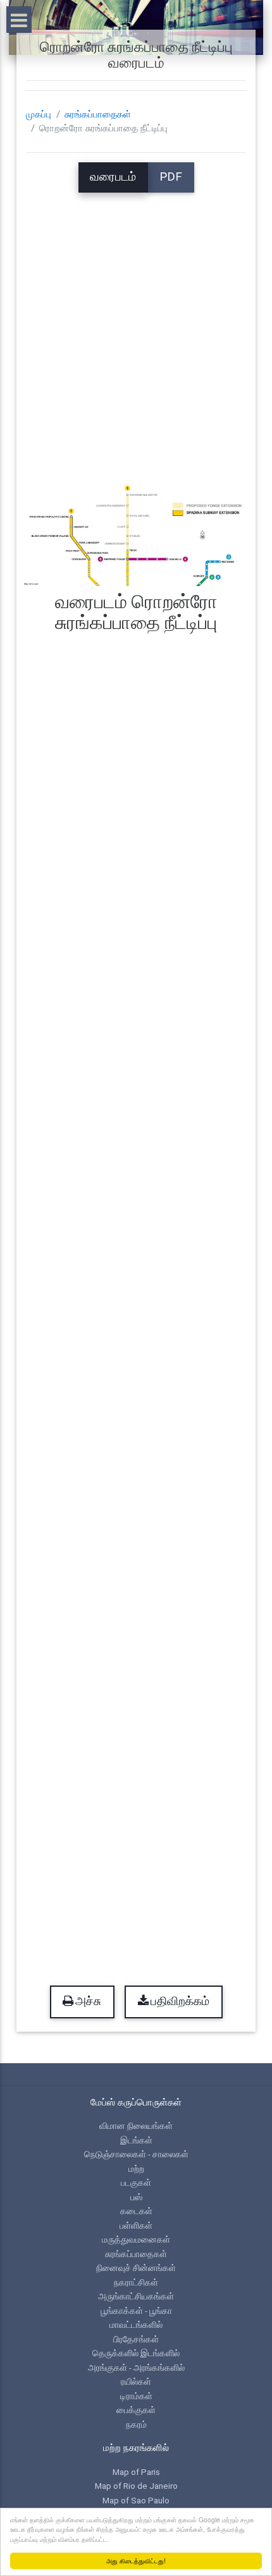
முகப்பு (39, 114)
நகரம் (136, 2424)
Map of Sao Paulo (136, 2500)
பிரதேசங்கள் (136, 2339)
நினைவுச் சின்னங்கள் (136, 2268)
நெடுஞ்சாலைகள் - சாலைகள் (136, 2154)
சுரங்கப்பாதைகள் (98, 114)
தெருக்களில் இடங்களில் (136, 2353)
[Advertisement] (136, 328)
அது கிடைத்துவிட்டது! (136, 2561)
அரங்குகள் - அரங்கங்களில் (136, 2368)
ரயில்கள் (136, 2381)
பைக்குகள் (136, 2410)
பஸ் (136, 2197)
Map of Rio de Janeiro (136, 2486)
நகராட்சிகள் (136, 2282)
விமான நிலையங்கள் (136, 2126)
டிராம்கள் (136, 2396)
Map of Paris (136, 2472)
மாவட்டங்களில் (136, 2325)
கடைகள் (136, 2211)
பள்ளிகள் (136, 2226)
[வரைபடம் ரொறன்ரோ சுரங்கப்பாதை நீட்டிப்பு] (136, 533)
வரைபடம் (113, 177)
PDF (171, 177)
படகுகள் (136, 2183)
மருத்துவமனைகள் (136, 2239)
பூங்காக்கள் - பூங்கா (136, 2311)
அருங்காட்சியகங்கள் (136, 2296)
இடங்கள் (136, 2140)
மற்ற (136, 2169)
